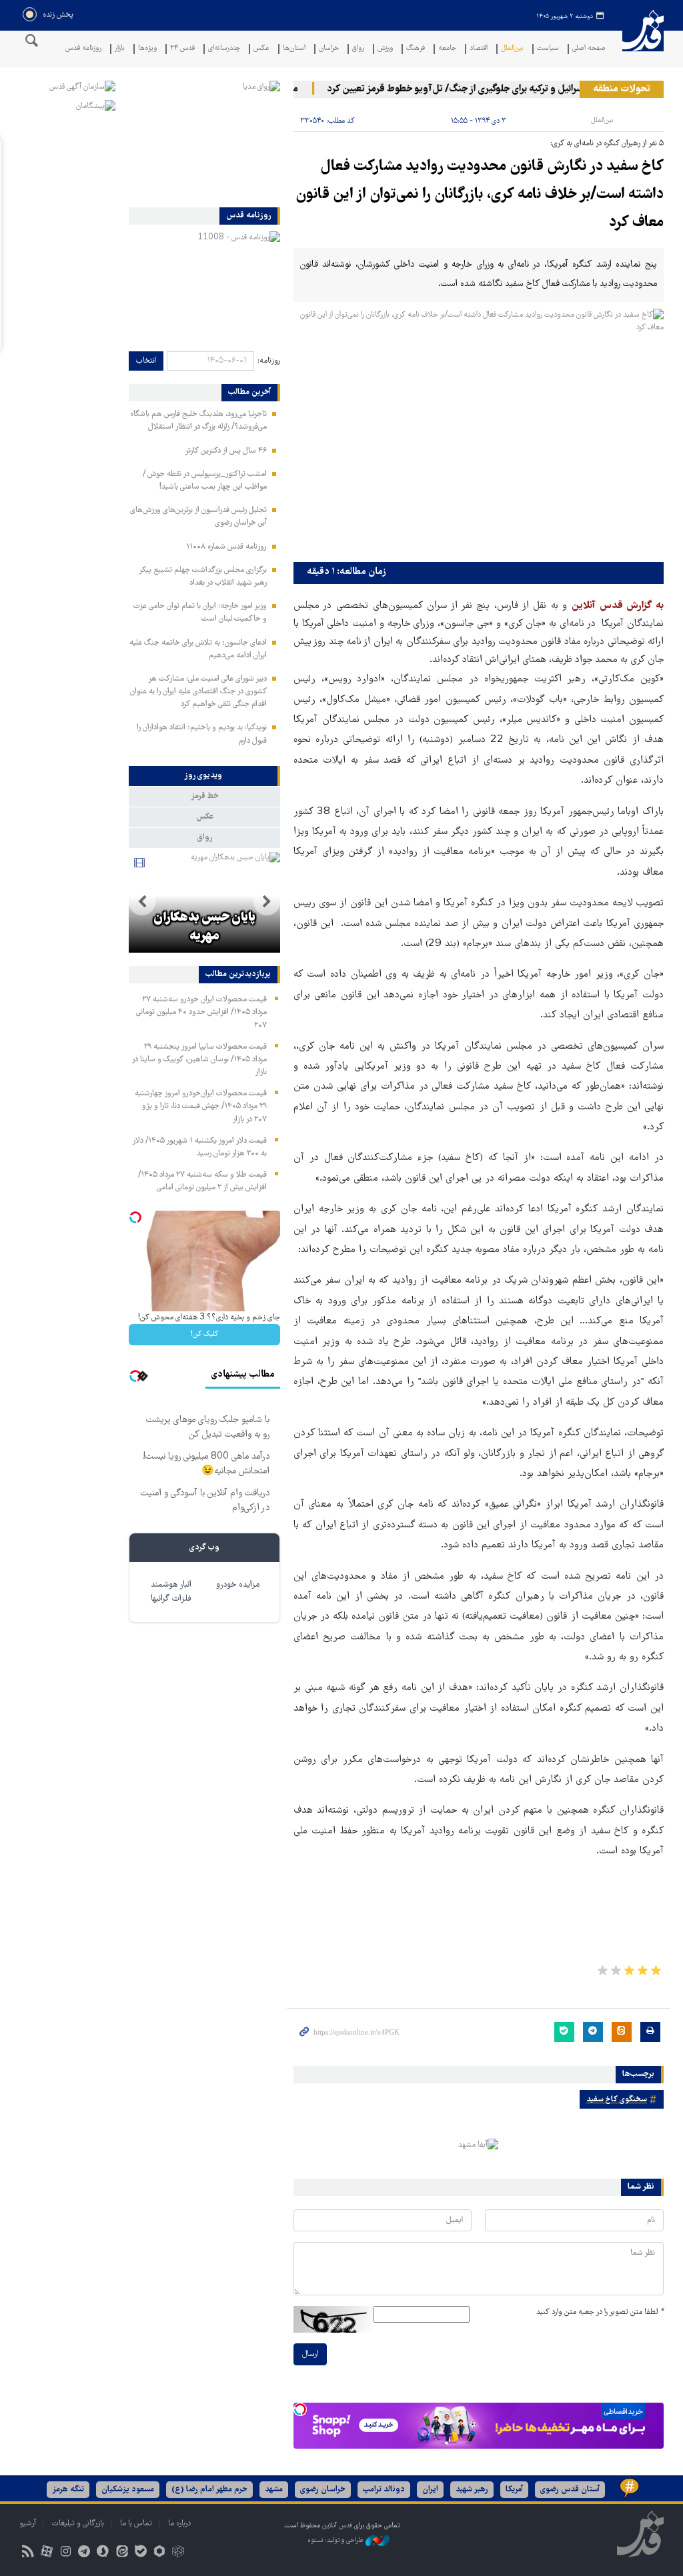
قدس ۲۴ (182, 49)
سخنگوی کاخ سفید (617, 2100)
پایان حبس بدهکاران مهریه (204, 927)
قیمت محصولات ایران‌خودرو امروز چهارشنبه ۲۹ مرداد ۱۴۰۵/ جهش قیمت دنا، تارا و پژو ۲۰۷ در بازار (201, 1106)
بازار (120, 49)
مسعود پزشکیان (128, 2490)
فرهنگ (416, 49)
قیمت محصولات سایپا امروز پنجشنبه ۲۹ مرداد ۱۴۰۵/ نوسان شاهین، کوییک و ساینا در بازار (199, 1060)
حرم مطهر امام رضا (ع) (209, 2490)
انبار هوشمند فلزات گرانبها (171, 1592)
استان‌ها (294, 49)
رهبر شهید (472, 2490)
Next (142, 902)
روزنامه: (269, 361)
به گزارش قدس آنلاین (618, 606)
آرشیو (28, 2524)
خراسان (329, 49)
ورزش (385, 49)
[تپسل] (300, 2409)
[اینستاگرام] (65, 2553)
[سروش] (103, 2553)
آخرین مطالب (249, 393)
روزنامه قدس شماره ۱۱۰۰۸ (226, 547)
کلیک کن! (204, 1334)
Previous (267, 902)
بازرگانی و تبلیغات (78, 2524)
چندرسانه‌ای (224, 49)
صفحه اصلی (589, 49)
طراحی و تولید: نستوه (336, 2541)
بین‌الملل (512, 49)
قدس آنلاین (643, 39)
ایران (430, 2490)
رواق (358, 49)
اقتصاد (479, 49)
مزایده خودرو (238, 1585)
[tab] (204, 776)
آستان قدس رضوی (570, 2490)
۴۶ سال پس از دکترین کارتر (226, 451)
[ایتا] (122, 2553)
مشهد (274, 2490)
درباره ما (179, 2524)
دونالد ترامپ (384, 2490)
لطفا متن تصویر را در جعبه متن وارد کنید (600, 2312)
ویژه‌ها (147, 49)
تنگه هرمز (68, 2490)
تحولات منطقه (622, 89)
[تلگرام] (84, 2553)
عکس (261, 49)
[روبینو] (159, 2553)
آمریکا (514, 2490)
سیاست (548, 49)
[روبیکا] (178, 2553)
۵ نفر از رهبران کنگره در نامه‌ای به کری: (607, 144)
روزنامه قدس (83, 49)
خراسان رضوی (323, 2490)
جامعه (447, 49)
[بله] (140, 2553)
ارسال (310, 2354)
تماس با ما (136, 2524)
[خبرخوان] (28, 2553)
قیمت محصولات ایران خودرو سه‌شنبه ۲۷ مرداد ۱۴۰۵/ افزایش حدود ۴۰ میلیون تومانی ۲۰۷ (201, 1012)
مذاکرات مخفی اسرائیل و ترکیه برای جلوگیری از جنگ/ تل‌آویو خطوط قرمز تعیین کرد (508, 89)
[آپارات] (46, 2553)
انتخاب (146, 361)
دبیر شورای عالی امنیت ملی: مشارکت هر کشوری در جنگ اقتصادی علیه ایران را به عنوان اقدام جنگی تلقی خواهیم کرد (198, 692)
